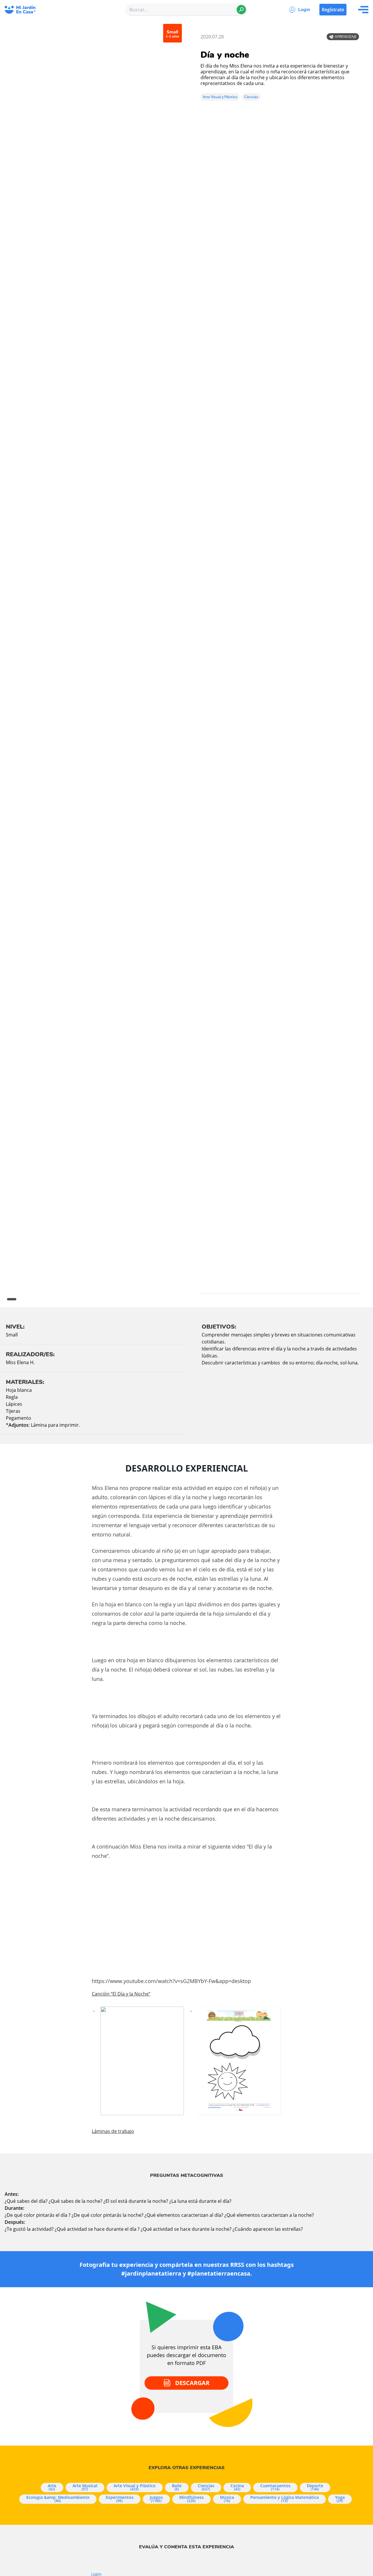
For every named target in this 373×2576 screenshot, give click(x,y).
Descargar (192, 2383)
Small (12, 1335)
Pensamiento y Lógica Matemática (285, 2499)
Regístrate (333, 10)
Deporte (315, 2487)
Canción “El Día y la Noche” (121, 1994)
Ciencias (251, 97)
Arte (52, 2487)
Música (227, 2499)
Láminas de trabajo (113, 2131)
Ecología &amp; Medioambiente (58, 2499)
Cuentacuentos (275, 2487)
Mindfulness (191, 2499)
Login (304, 10)
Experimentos (120, 2499)
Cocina (237, 2487)
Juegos (156, 2499)
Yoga (340, 2499)
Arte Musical (85, 2487)
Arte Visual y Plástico (220, 97)
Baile (177, 2487)
